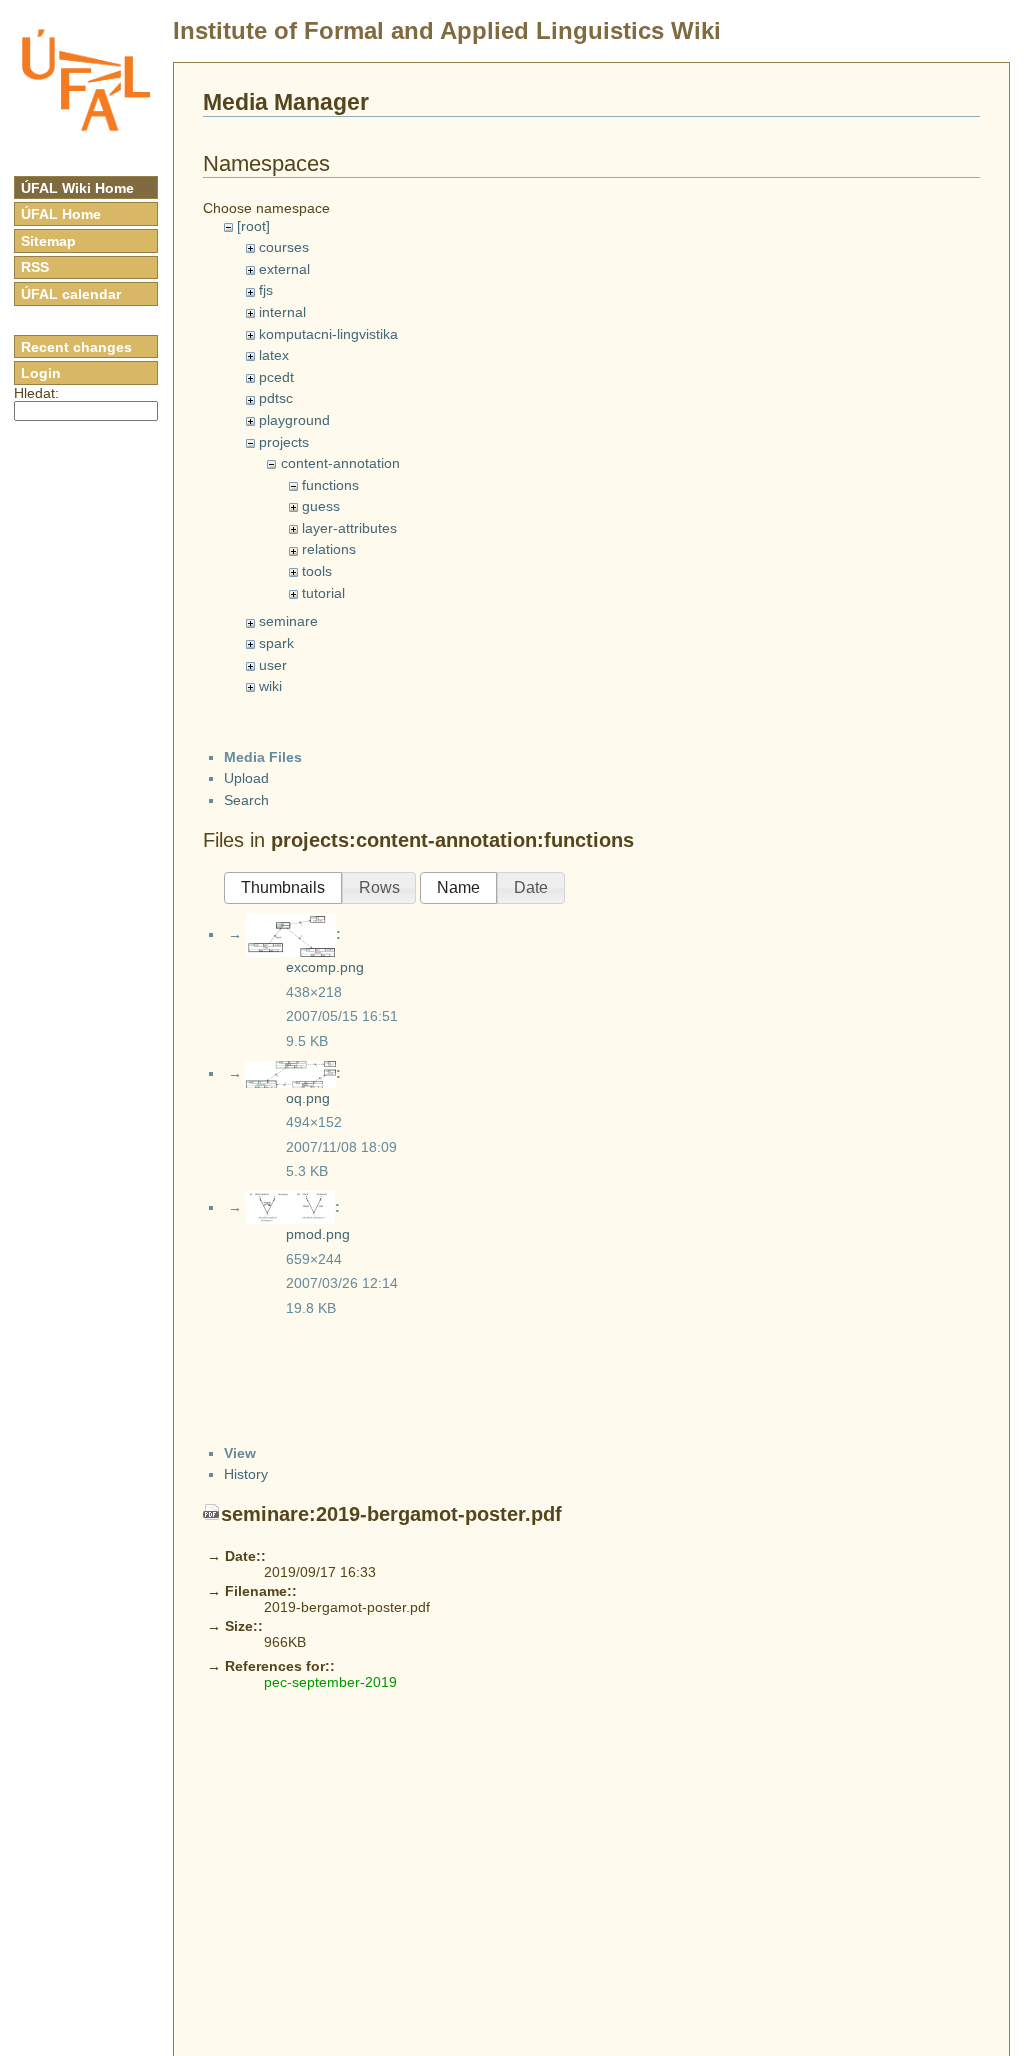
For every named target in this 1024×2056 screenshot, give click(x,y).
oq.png (308, 1098)
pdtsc (276, 398)
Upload (246, 778)
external (284, 269)
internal (282, 312)
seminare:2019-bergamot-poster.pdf (391, 1514)
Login (41, 373)
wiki (270, 686)
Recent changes (76, 347)
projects (284, 442)
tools (317, 571)
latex (274, 355)
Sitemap (48, 241)
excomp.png (325, 967)
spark (276, 643)
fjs (266, 290)
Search (246, 800)
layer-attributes (349, 528)
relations (329, 549)
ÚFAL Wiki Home (77, 188)
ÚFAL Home (61, 214)
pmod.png (318, 1234)
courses (284, 247)
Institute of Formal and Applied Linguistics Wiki (447, 30)
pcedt (276, 377)
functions (330, 485)
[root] (253, 226)
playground (294, 420)
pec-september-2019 (330, 1682)
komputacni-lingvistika (328, 334)
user (273, 665)
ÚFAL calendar (71, 294)
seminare (288, 621)
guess (321, 506)
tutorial (323, 593)
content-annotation (340, 463)
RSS (35, 267)
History (246, 1474)
